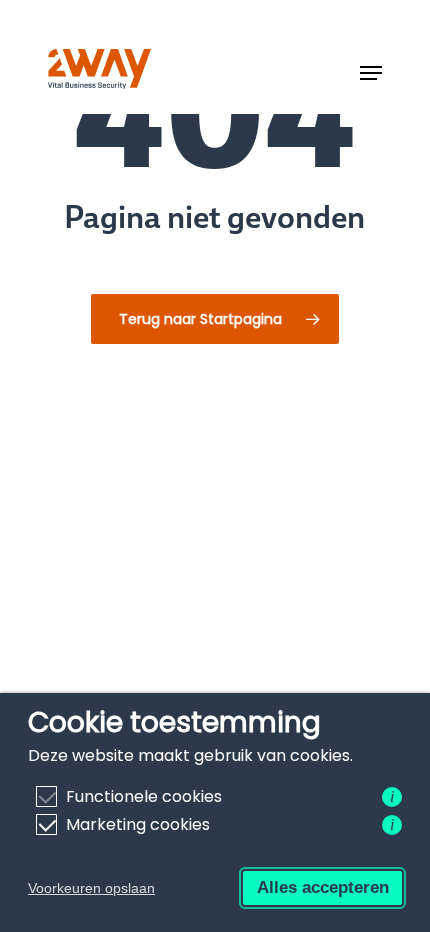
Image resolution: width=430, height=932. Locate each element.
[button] (371, 73)
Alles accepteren (323, 887)
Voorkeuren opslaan (91, 888)
